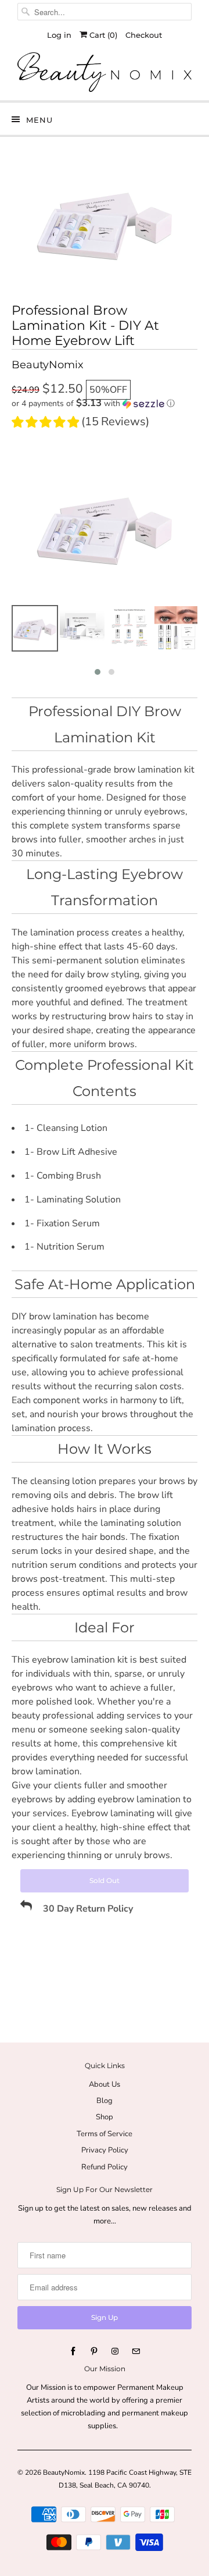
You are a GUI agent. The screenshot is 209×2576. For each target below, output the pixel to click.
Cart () (102, 35)
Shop (105, 2117)
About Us (105, 2084)
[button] (105, 403)
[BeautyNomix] (105, 72)
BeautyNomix (64, 2472)
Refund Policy (105, 2167)
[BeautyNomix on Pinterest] (94, 2351)
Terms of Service (105, 2134)
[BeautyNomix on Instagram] (115, 2351)
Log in (59, 35)
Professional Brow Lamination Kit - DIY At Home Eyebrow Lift (85, 326)
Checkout (144, 35)
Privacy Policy (105, 2150)
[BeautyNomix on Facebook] (73, 2351)
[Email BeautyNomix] (136, 2351)
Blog (105, 2101)
